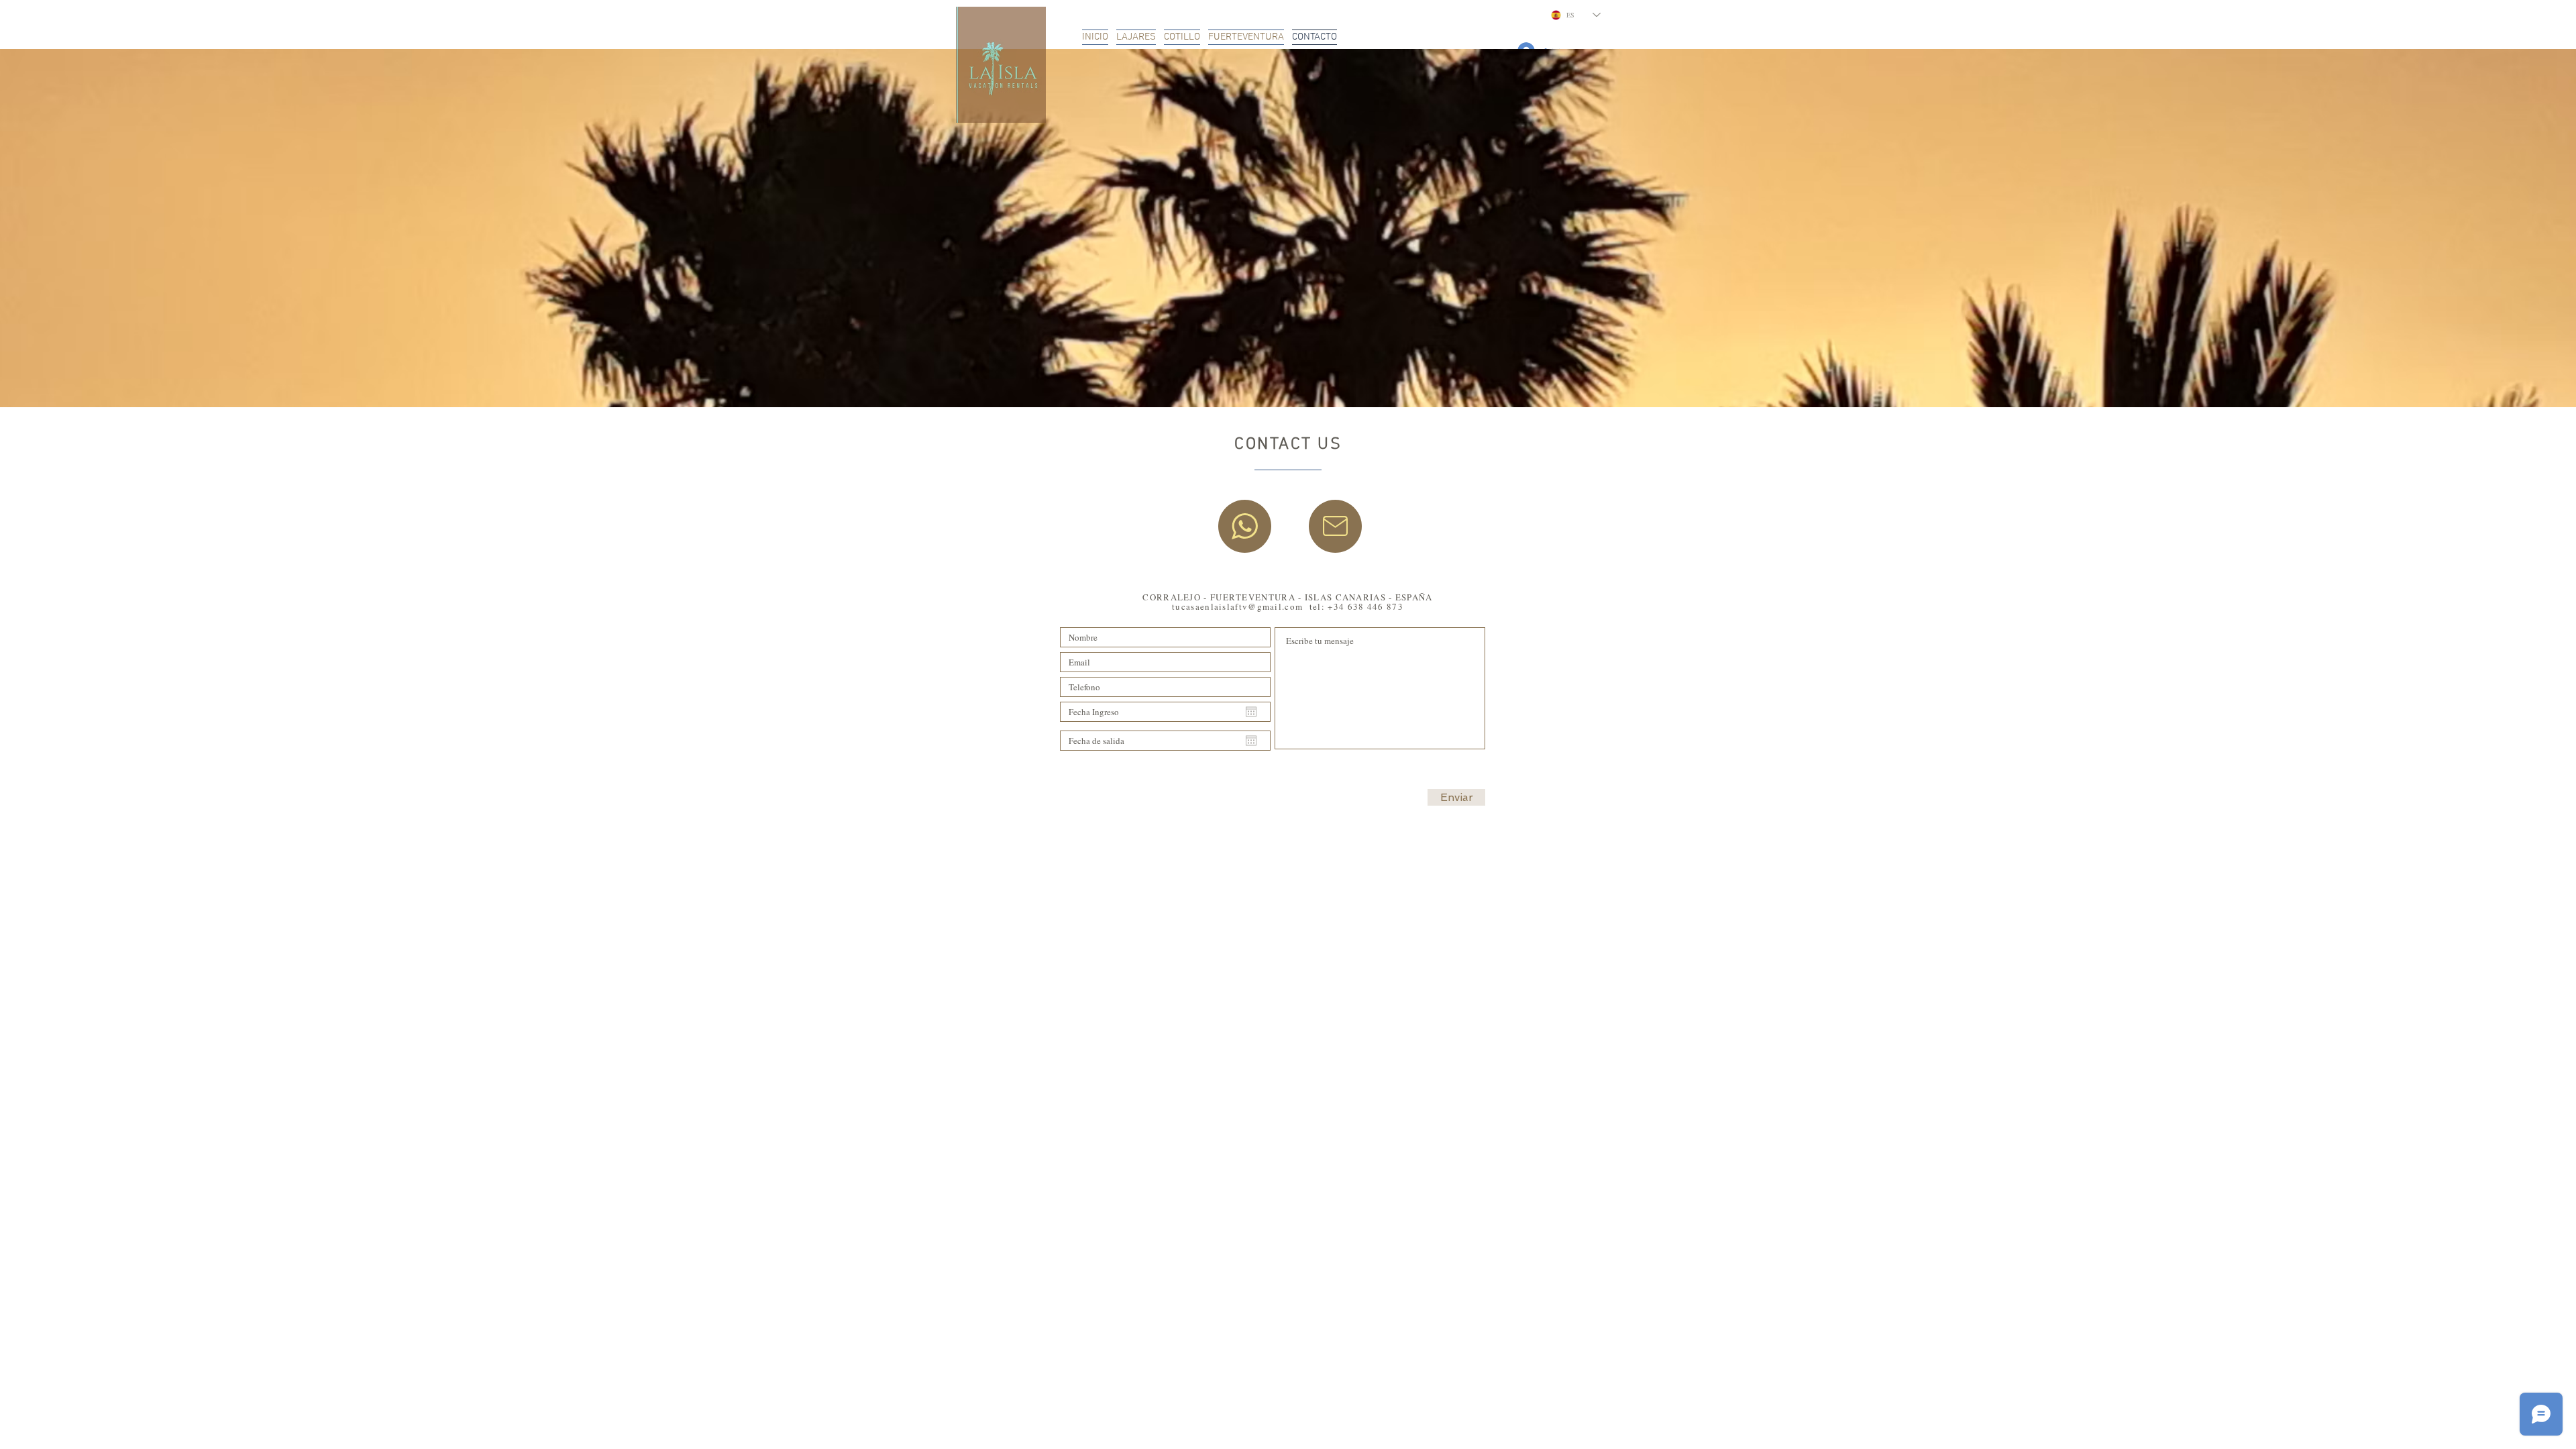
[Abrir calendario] (1251, 712)
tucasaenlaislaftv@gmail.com (1237, 606)
